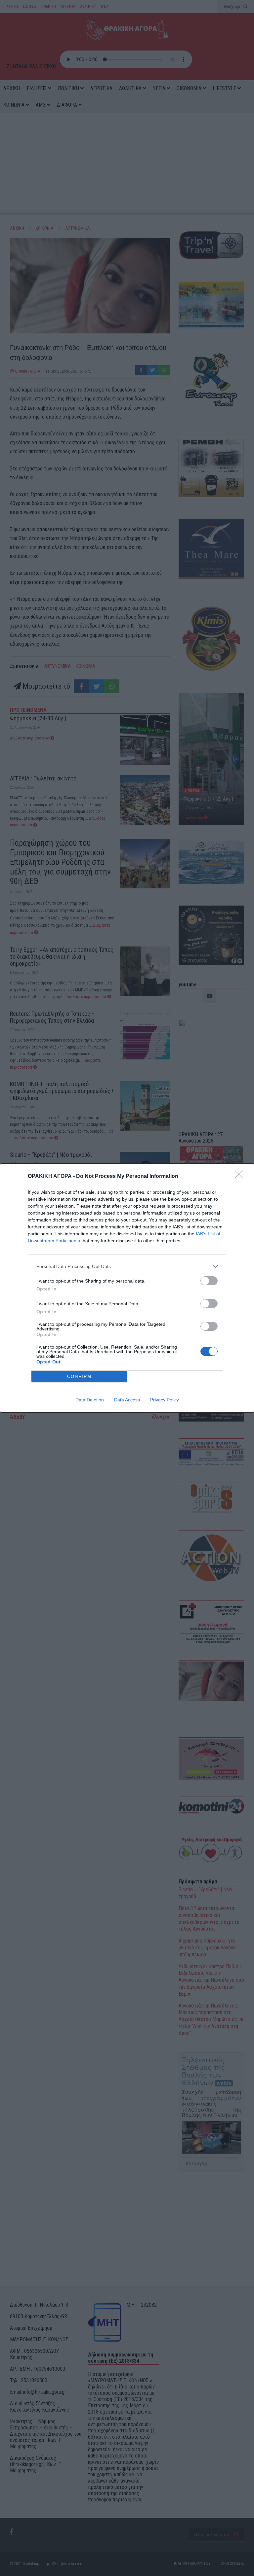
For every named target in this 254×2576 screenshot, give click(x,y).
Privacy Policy (165, 1400)
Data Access (127, 1400)
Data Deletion (90, 1400)
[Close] (241, 1177)
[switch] (209, 1281)
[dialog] (127, 1288)
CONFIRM (79, 1376)
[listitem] (127, 1266)
